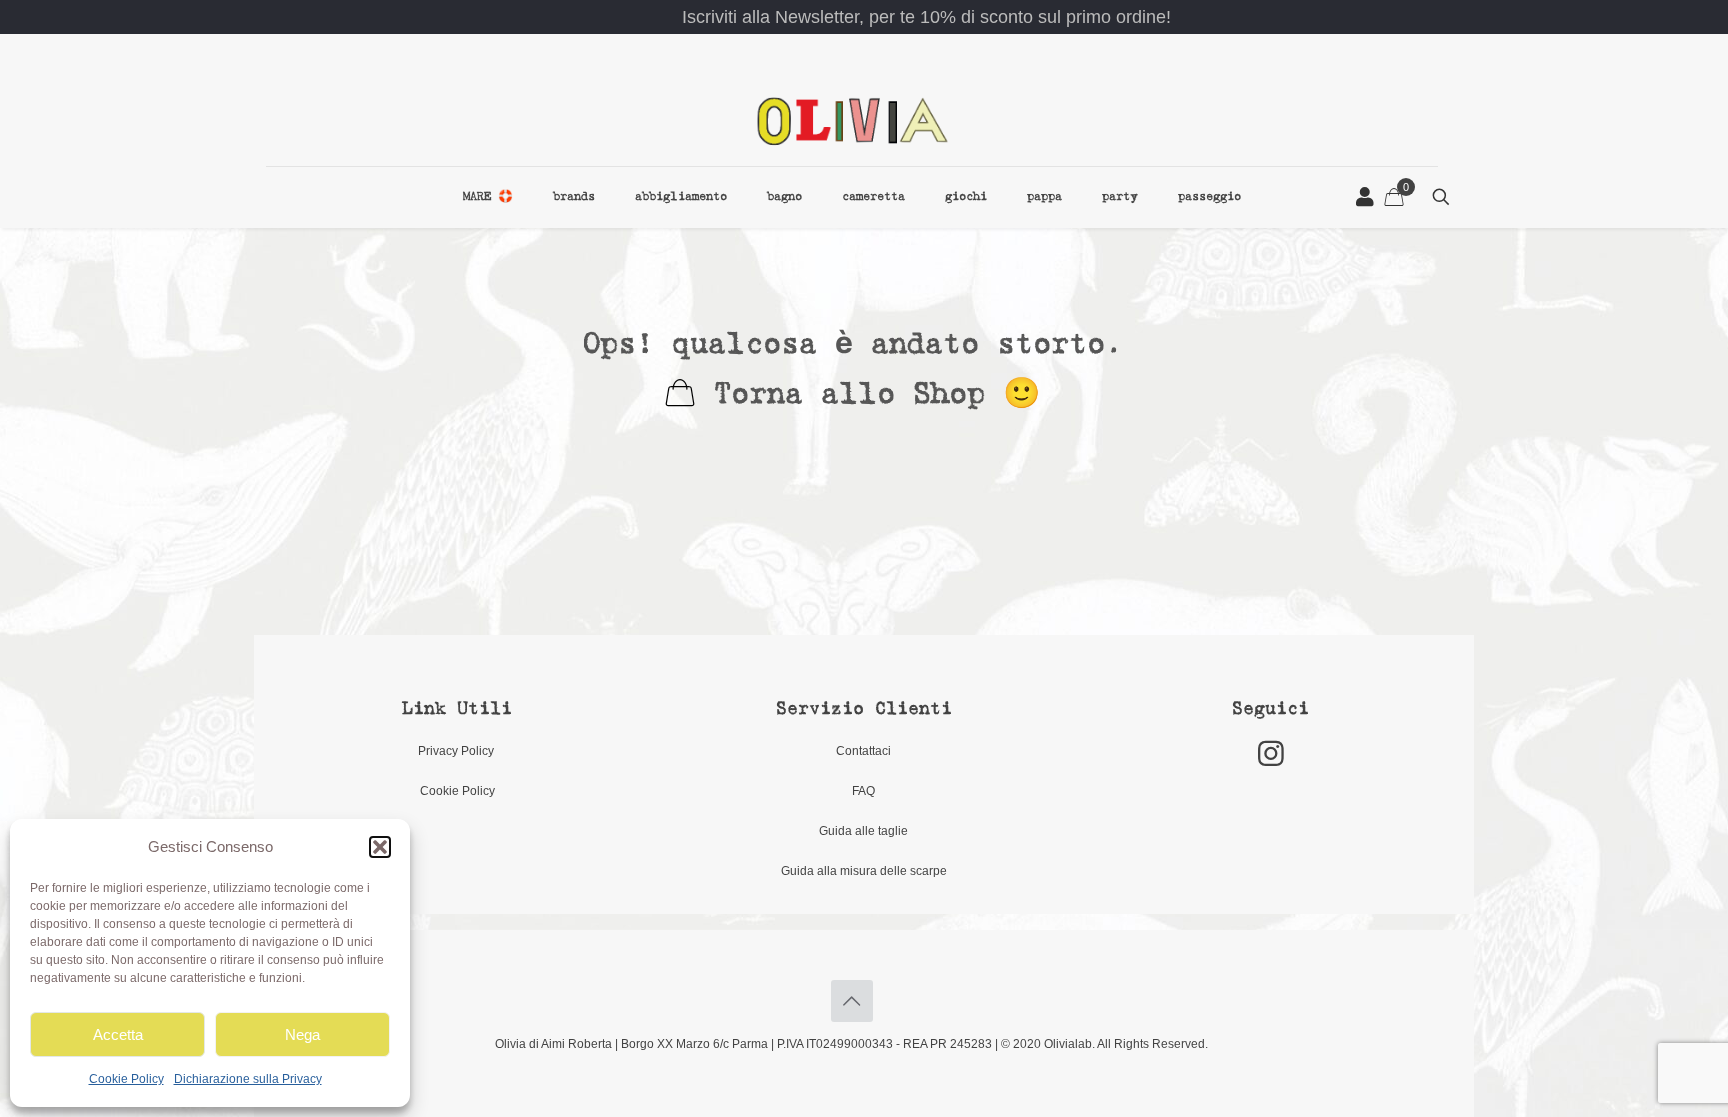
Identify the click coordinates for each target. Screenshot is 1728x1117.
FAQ (863, 791)
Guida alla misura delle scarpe (864, 871)
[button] (380, 847)
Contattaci (863, 751)
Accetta (118, 1034)
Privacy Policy (457, 751)
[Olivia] (852, 120)
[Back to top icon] (852, 1001)
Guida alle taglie (863, 831)
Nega (302, 1034)
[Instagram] (1271, 753)
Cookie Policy (126, 1079)
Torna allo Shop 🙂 (867, 395)
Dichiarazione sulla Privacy (248, 1079)
